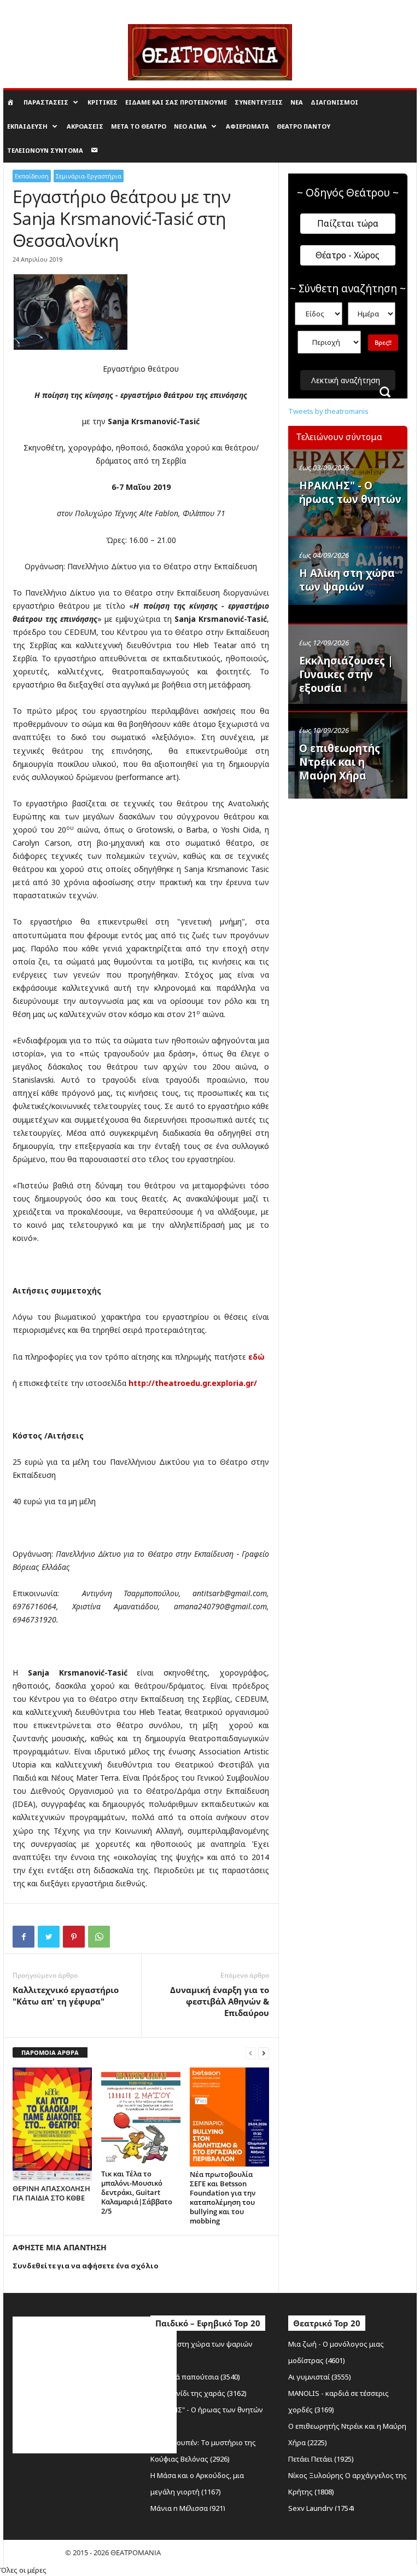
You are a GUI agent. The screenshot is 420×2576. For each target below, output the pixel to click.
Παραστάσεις (46, 102)
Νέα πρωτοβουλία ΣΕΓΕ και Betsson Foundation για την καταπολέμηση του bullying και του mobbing (223, 2197)
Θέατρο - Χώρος (348, 255)
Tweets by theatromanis (328, 411)
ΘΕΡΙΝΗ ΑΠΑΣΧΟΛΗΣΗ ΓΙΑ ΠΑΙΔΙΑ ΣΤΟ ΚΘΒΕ (51, 2193)
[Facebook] (24, 1937)
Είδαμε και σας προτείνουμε (176, 102)
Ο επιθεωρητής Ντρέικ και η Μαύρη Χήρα (340, 762)
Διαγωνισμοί (334, 102)
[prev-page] (250, 2053)
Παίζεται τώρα (348, 223)
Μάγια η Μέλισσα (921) (188, 2508)
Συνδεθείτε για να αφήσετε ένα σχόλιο (86, 2266)
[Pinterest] (74, 1937)
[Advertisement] (354, 860)
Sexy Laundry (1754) (321, 2508)
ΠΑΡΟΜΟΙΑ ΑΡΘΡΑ (50, 2052)
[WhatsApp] (99, 1937)
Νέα (297, 102)
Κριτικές (103, 102)
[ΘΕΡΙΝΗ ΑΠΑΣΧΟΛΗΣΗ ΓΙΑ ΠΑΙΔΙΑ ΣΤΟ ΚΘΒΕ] (52, 2124)
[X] (49, 1937)
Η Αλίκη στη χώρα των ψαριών (347, 580)
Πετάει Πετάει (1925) (321, 2459)
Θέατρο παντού (304, 126)
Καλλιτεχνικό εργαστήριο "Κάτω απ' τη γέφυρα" (66, 1995)
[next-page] (264, 2053)
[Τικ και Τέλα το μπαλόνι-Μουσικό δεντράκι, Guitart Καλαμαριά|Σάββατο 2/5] (141, 2117)
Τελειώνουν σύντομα (45, 150)
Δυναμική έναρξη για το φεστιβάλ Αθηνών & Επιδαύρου (220, 2001)
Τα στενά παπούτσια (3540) (195, 2377)
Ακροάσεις (85, 126)
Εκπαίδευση (27, 126)
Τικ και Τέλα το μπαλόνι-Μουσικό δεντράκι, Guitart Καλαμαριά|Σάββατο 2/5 (137, 2192)
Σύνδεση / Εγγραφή (32, 8)
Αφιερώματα (247, 126)
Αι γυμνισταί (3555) (320, 2377)
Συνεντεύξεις (259, 102)
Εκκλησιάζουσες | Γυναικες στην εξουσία (346, 674)
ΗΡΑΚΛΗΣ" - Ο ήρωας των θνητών (350, 492)
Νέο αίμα (190, 126)
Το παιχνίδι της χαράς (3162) (199, 2393)
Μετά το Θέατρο (139, 126)
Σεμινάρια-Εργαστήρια (89, 176)
